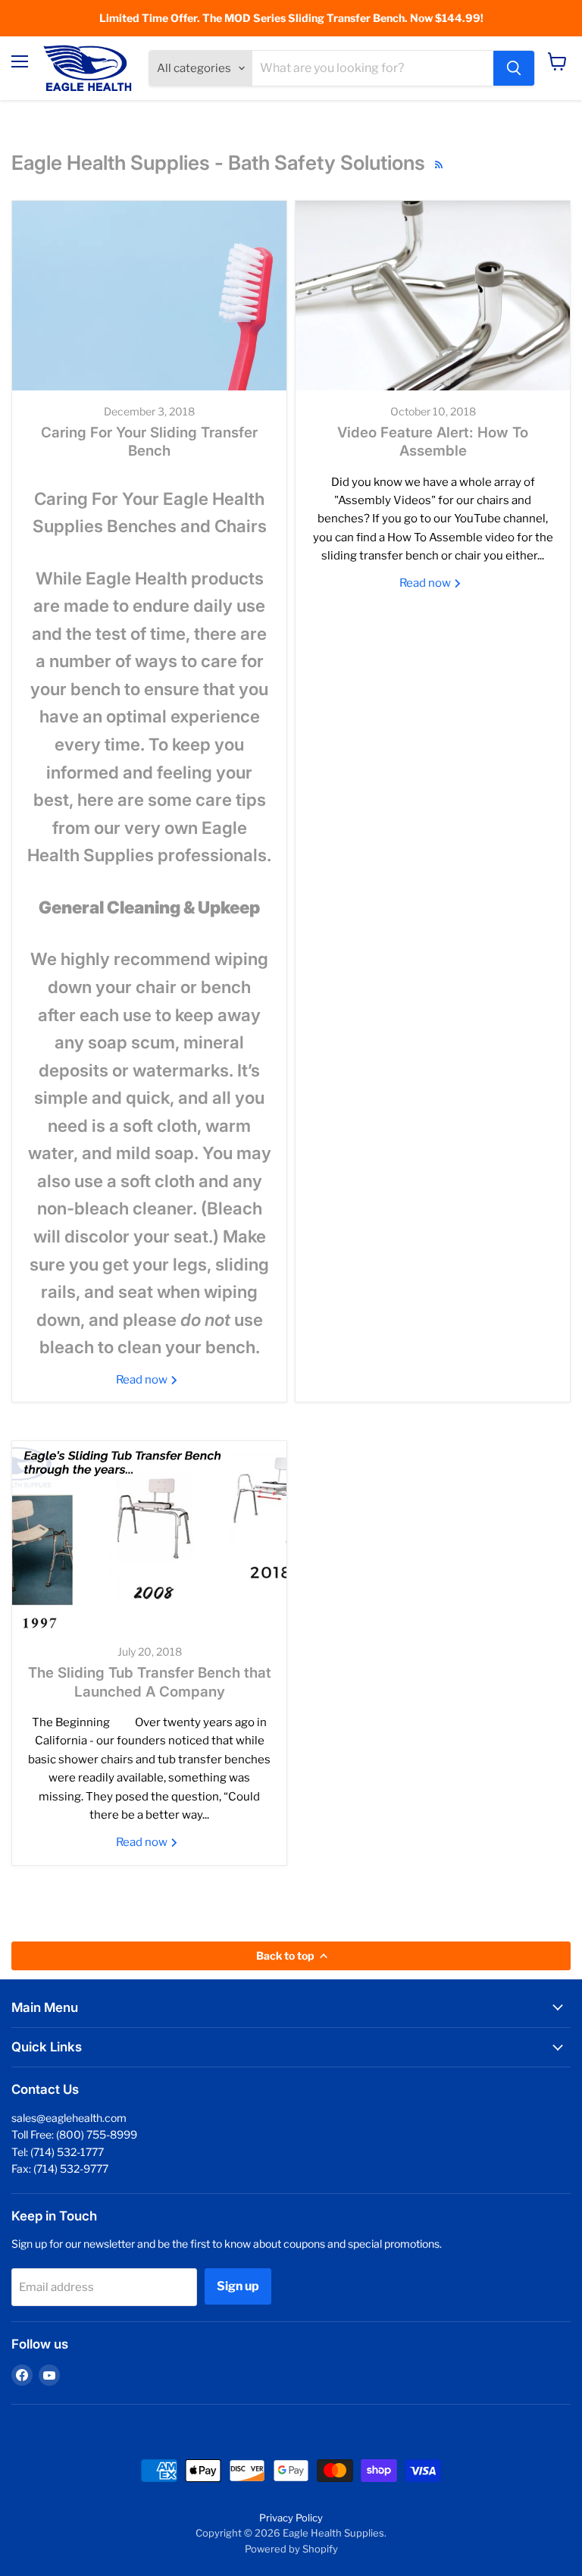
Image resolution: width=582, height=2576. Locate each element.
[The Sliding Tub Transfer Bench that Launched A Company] (149, 1536)
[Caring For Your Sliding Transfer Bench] (149, 296)
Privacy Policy (291, 2518)
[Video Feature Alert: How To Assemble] (433, 296)
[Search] (514, 68)
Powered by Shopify (291, 2549)
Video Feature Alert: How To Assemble (433, 442)
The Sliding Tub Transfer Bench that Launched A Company (150, 1682)
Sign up (238, 2286)
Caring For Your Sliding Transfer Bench (149, 442)
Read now (143, 1380)
